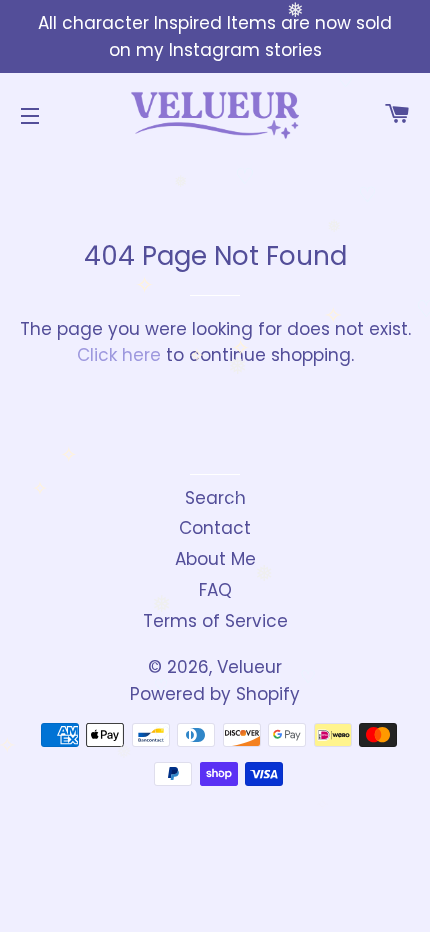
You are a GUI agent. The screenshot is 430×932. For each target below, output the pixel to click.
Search (215, 498)
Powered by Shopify (215, 694)
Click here (119, 355)
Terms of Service (215, 621)
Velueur (249, 667)
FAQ (215, 590)
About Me (215, 559)
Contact (215, 528)
